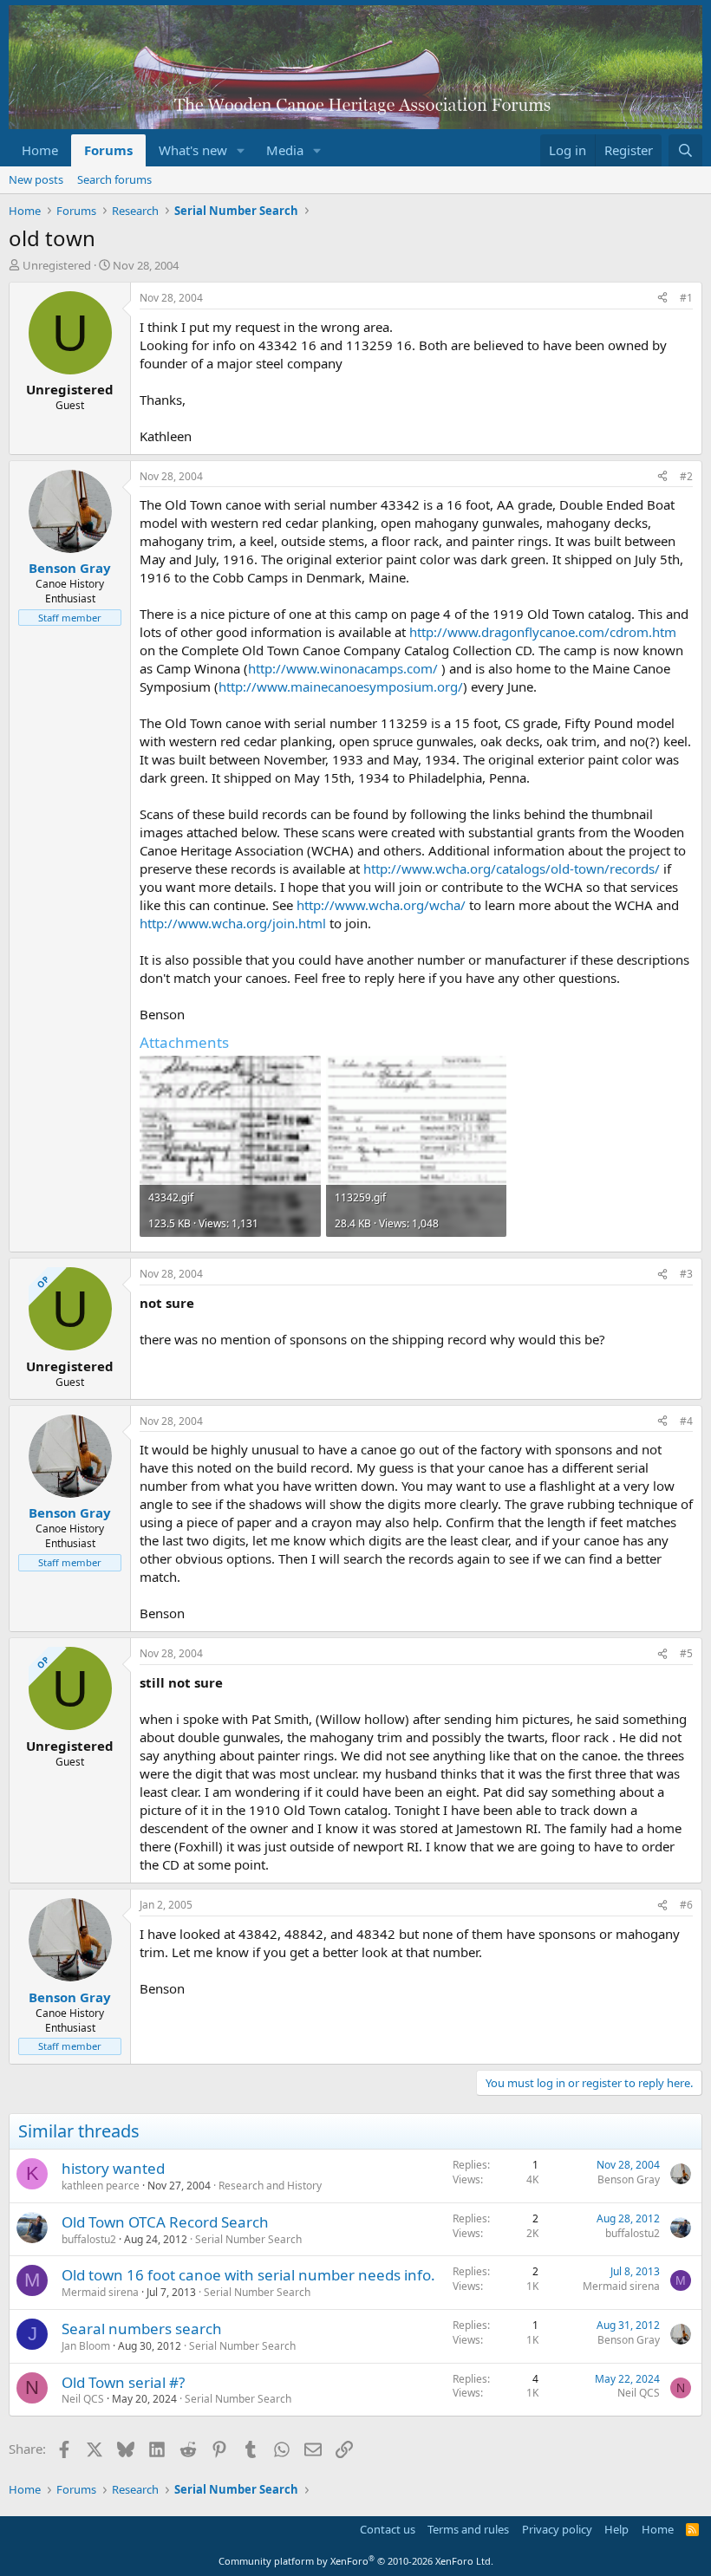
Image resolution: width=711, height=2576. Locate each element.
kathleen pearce (101, 2186)
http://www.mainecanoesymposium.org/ (341, 686)
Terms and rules (468, 2529)
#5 (686, 1653)
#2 (686, 476)
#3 (686, 1274)
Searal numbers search (142, 2329)
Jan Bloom (86, 2346)
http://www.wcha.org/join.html (233, 923)
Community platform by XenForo (356, 2561)
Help (616, 2529)
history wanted (113, 2168)
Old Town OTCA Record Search (165, 2222)
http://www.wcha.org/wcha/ (381, 905)
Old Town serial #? (123, 2382)
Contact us (388, 2529)
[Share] (662, 299)
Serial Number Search (248, 2239)
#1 (686, 298)
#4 (686, 1421)
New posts (36, 179)
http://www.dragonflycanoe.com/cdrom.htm (543, 632)
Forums (108, 150)
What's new (193, 150)
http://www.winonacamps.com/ (343, 668)
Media (285, 150)
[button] (241, 150)
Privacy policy (557, 2529)
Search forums (114, 179)
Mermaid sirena (100, 2292)
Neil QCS (83, 2399)
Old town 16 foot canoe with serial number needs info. (248, 2275)
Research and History (270, 2186)
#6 (686, 1905)
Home (40, 150)
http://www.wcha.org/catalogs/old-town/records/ (512, 868)
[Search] (685, 150)
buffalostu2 (89, 2239)
